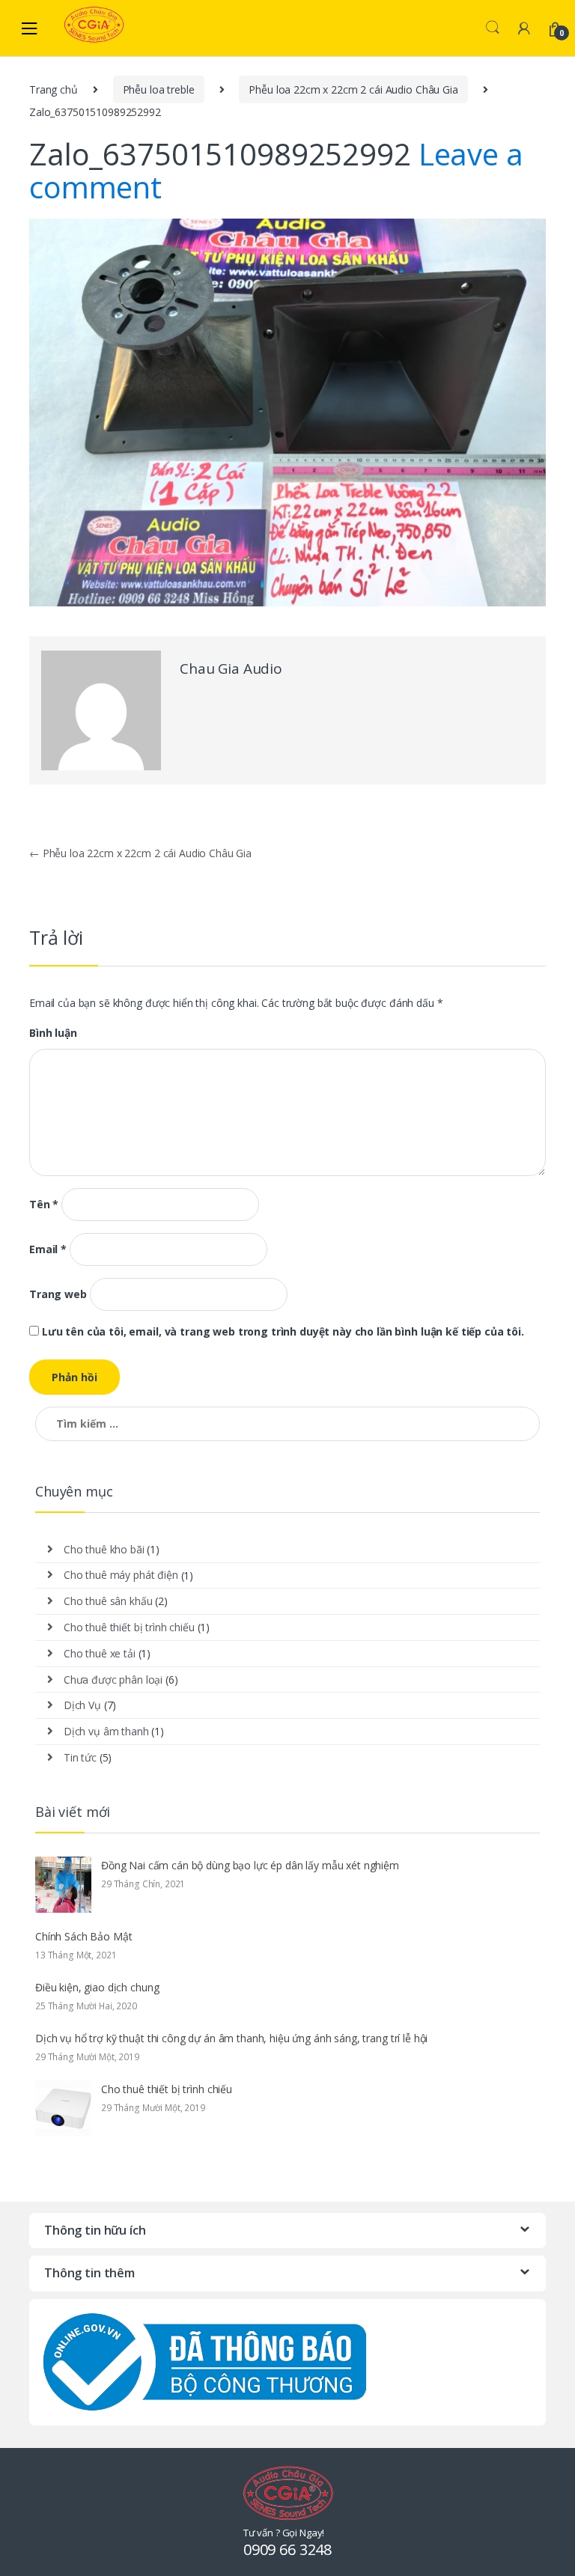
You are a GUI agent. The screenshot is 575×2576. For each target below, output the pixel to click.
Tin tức (80, 1757)
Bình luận (53, 1033)
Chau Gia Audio (231, 669)
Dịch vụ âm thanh (106, 1731)
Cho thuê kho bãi (104, 1549)
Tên (44, 1205)
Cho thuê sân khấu (108, 1601)
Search (493, 28)
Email (48, 1249)
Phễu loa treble (159, 89)
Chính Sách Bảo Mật (83, 1936)
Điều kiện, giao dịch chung (97, 1987)
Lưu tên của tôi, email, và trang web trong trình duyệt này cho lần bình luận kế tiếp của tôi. (283, 1332)
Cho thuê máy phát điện (121, 1575)
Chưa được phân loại (113, 1680)
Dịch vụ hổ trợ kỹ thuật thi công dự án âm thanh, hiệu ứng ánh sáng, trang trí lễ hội (231, 2038)
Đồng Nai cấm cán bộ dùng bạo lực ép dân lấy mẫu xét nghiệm (250, 1865)
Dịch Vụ (82, 1705)
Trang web (58, 1294)
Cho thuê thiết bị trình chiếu (129, 1627)
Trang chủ (54, 89)
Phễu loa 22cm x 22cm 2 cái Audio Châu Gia (353, 89)
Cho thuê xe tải (100, 1653)
